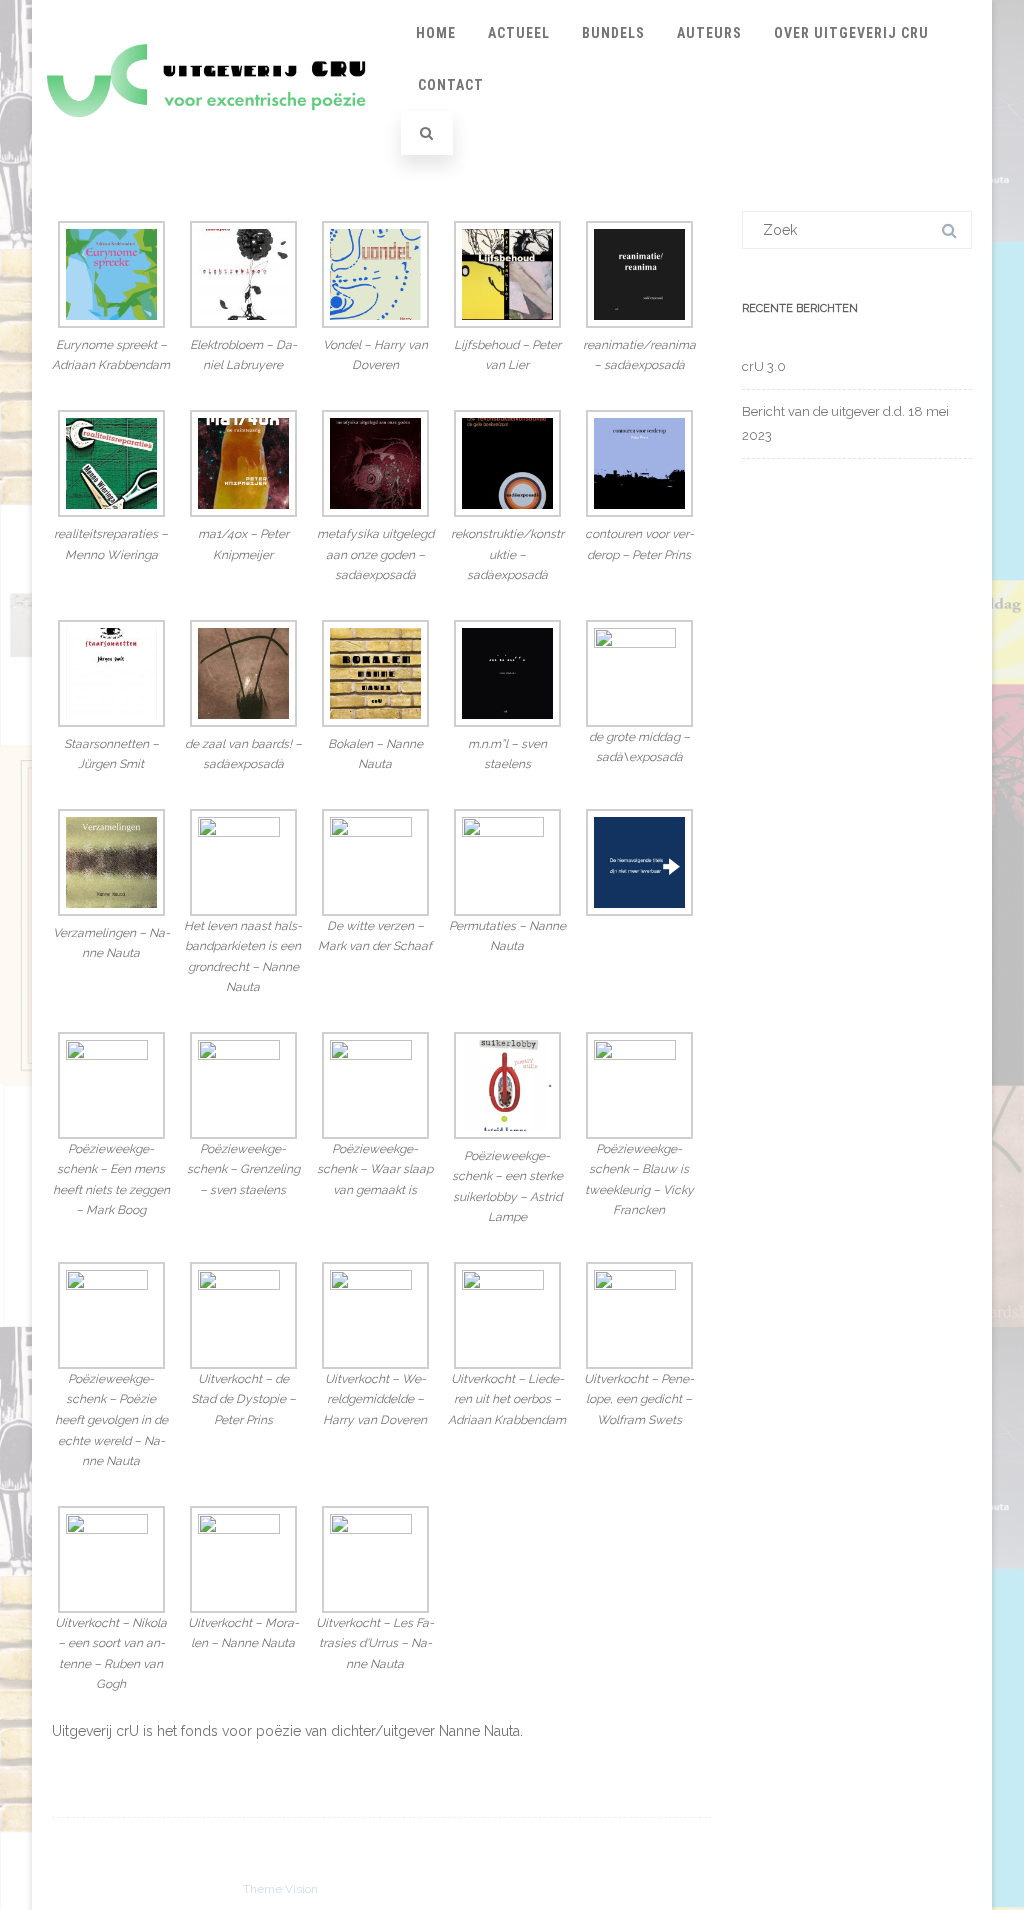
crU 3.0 (764, 366)
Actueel (519, 33)
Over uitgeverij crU (851, 33)
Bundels (613, 33)
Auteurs (709, 33)
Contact (451, 85)
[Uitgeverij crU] (217, 136)
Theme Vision (280, 1889)
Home (436, 33)
